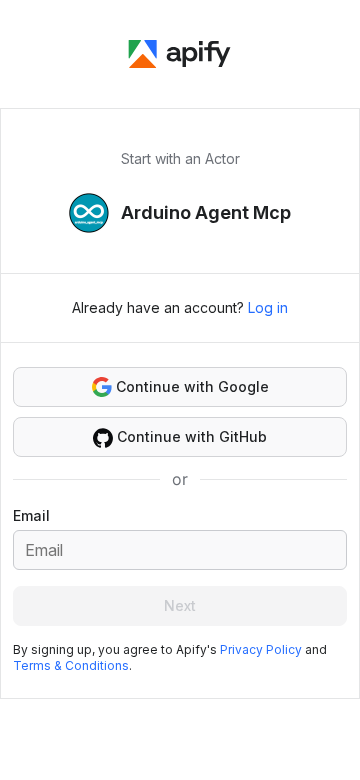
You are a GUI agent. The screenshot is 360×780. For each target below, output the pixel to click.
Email (31, 515)
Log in (268, 307)
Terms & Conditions (71, 665)
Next (180, 605)
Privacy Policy (261, 649)
